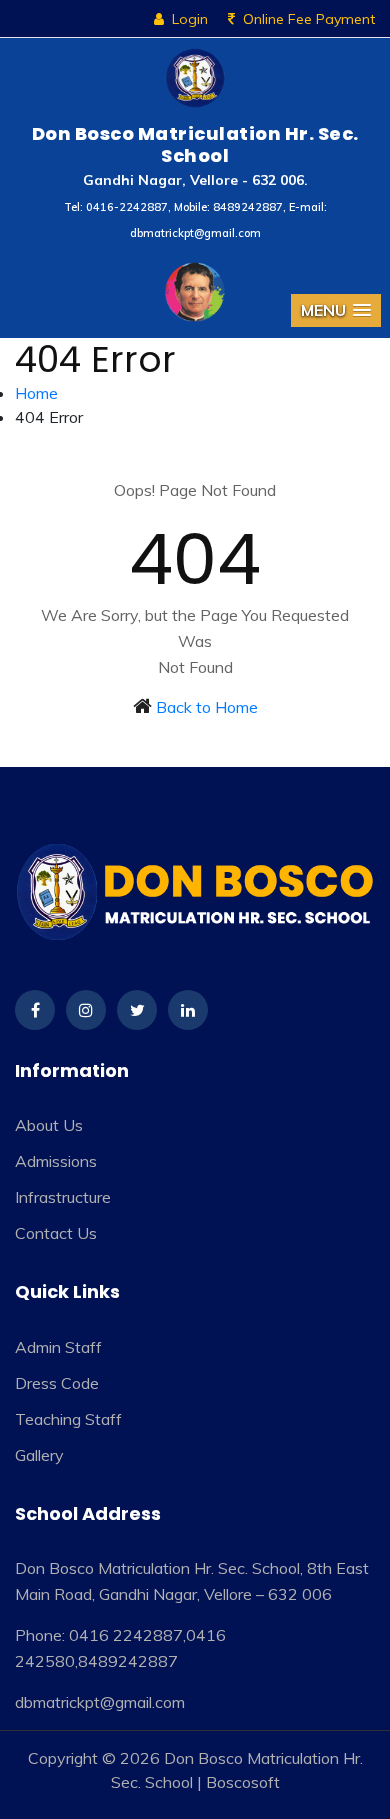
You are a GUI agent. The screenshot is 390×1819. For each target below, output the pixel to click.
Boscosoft (243, 1782)
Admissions (56, 1161)
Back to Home (207, 707)
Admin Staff (58, 1347)
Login (190, 19)
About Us (49, 1125)
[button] (336, 310)
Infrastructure (63, 1197)
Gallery (39, 1455)
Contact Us (56, 1233)
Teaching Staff (68, 1419)
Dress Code (57, 1383)
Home (36, 393)
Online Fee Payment (309, 19)
